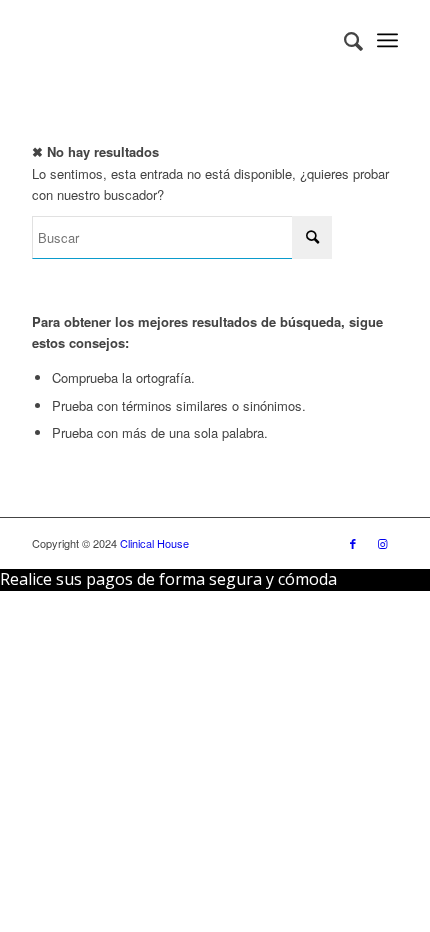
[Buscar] (343, 40)
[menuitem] (343, 40)
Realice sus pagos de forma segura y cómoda (168, 579)
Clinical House (154, 543)
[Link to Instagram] (383, 543)
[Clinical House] (178, 40)
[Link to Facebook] (353, 543)
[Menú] (387, 40)
